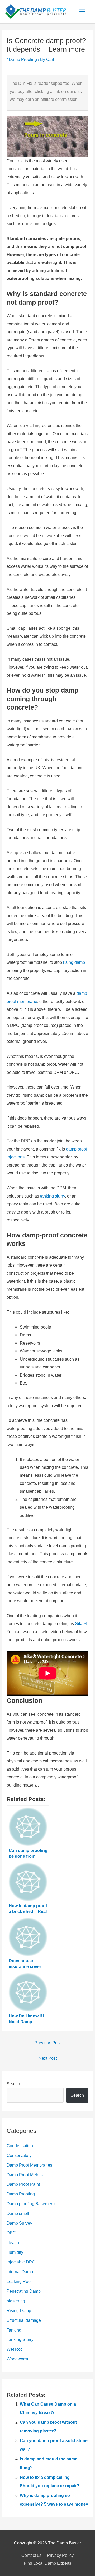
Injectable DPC (21, 2262)
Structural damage (24, 2320)
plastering (16, 2301)
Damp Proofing (23, 59)
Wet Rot (14, 2349)
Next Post (48, 2058)
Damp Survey (19, 2223)
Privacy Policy (60, 2555)
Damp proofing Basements (32, 2204)
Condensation (20, 2146)
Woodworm (17, 2359)
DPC (11, 2233)
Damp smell (18, 2213)
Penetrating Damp (24, 2291)
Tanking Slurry (20, 2339)
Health (13, 2242)
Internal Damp (20, 2272)
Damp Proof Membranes (29, 2165)
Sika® (81, 1623)
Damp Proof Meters (25, 2175)
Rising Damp (19, 2310)
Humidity (15, 2252)
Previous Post (48, 2043)
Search (13, 2084)
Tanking (14, 2330)
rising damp (74, 962)
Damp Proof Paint (23, 2184)
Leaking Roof (19, 2281)
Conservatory (19, 2155)
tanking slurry (53, 1196)
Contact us (31, 2555)
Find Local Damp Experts (47, 2563)
